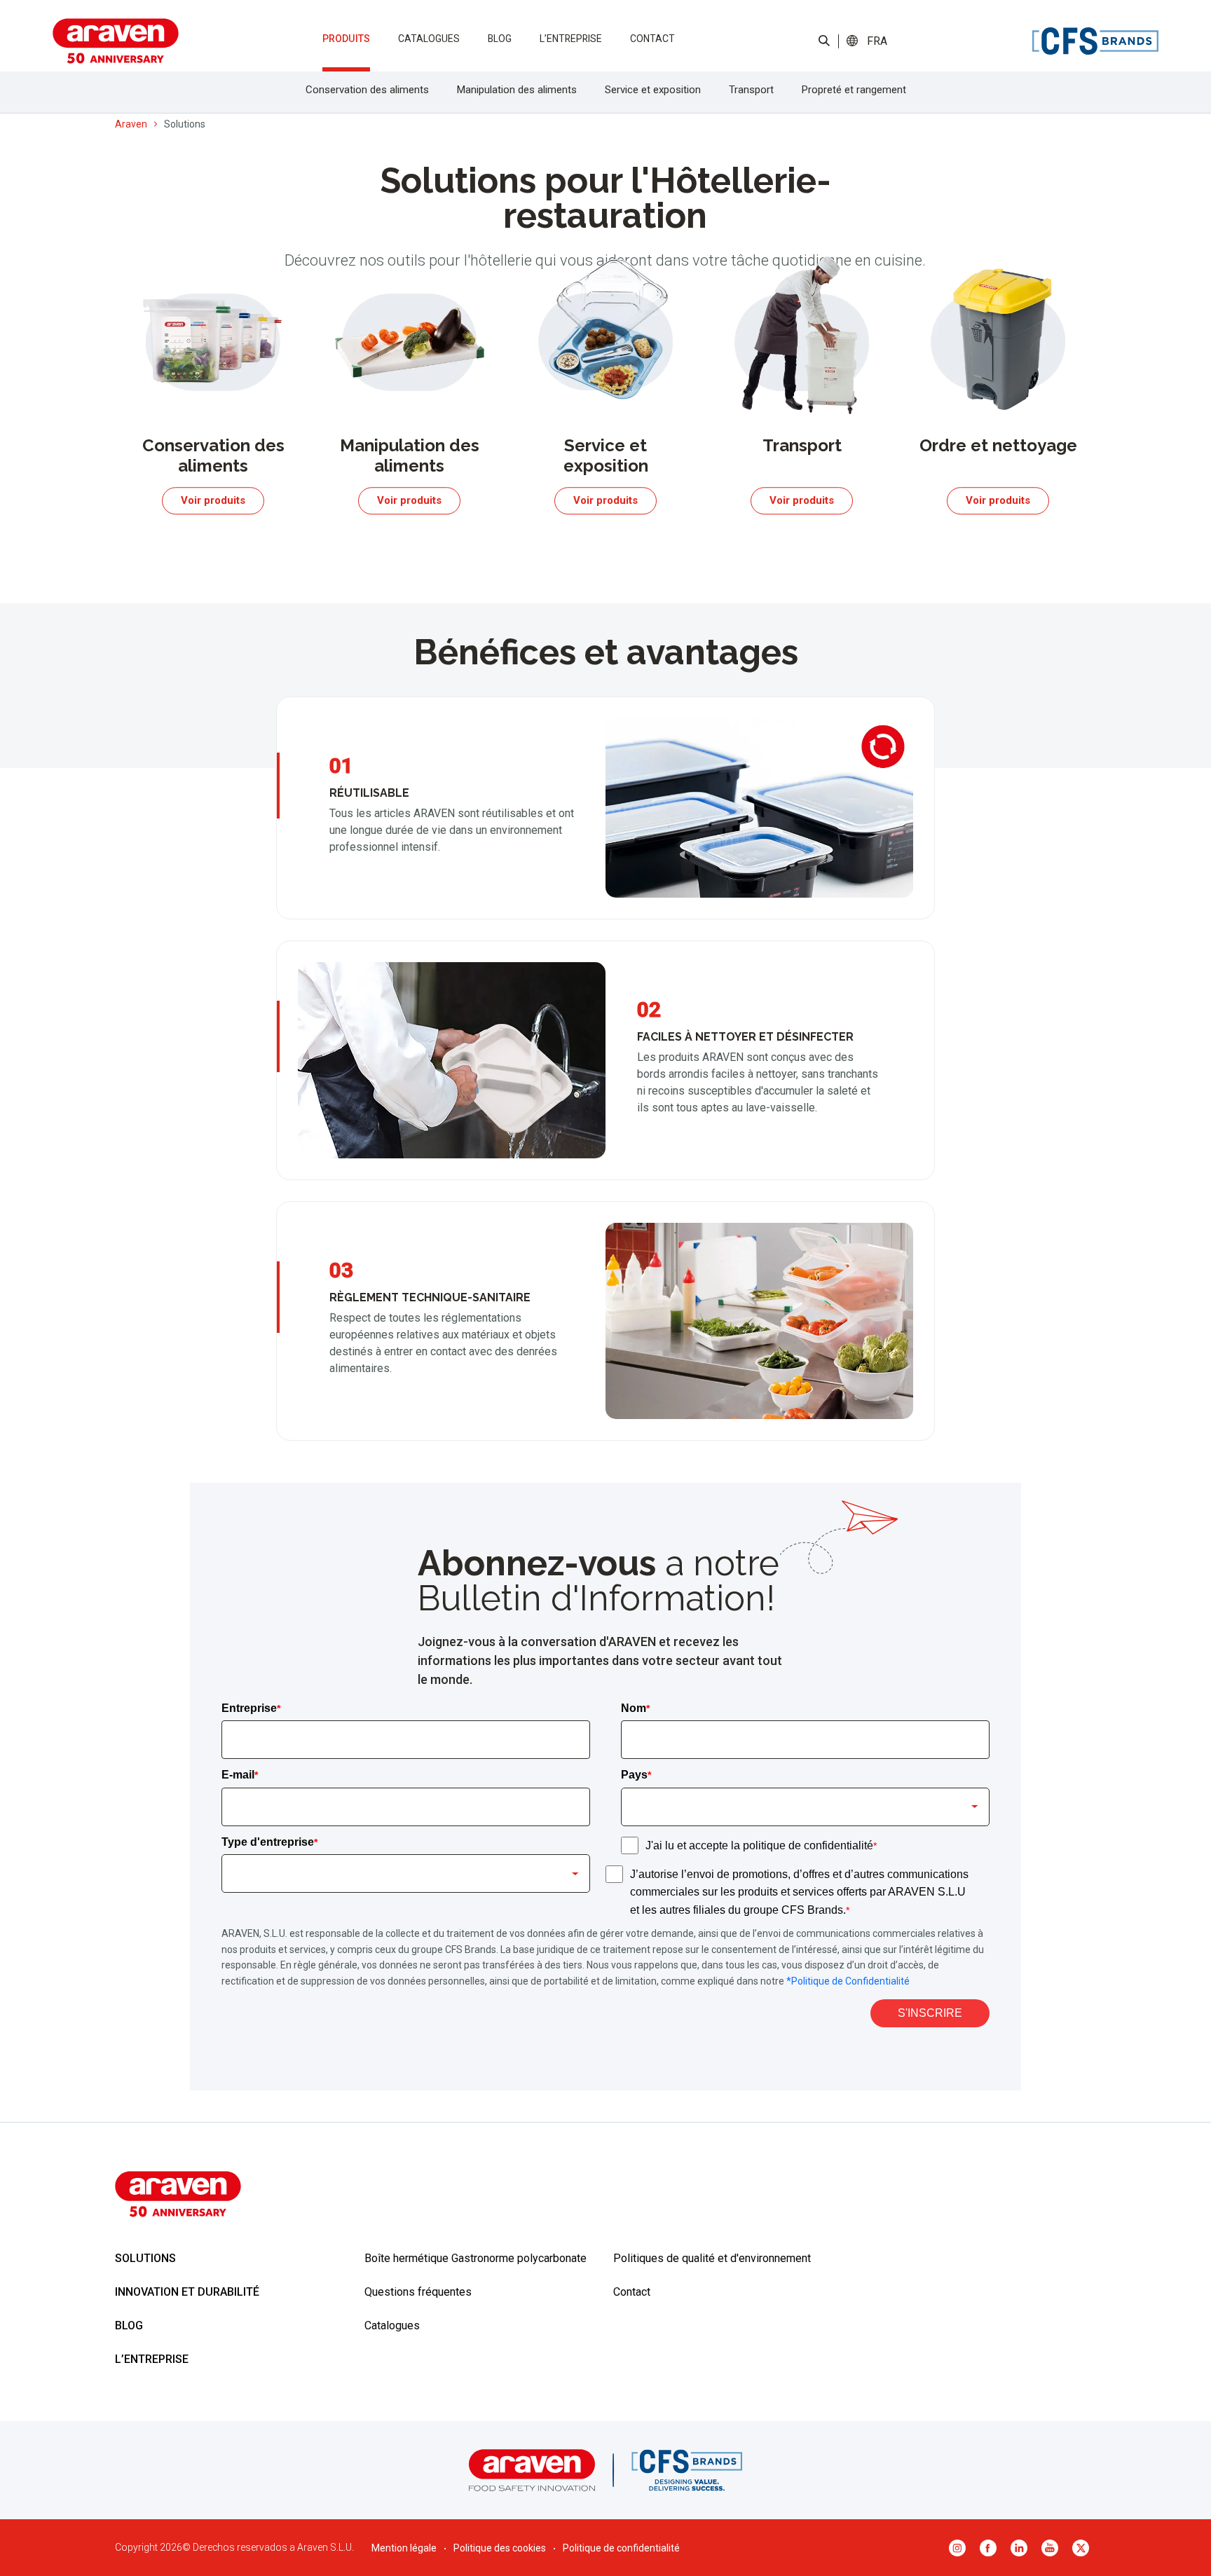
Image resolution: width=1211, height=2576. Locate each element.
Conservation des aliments (367, 90)
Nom (635, 1708)
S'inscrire (930, 2013)
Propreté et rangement (854, 90)
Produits (346, 39)
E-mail (240, 1775)
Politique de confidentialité (621, 2548)
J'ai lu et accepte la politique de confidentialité (761, 1845)
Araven (131, 124)
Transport (751, 90)
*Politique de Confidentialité (848, 1981)
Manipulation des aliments (517, 90)
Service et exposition (653, 90)
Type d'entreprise (269, 1842)
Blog (500, 39)
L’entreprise (571, 39)
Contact (652, 39)
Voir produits (213, 500)
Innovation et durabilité (187, 2292)
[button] (877, 41)
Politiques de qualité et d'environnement (712, 2258)
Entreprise (251, 1708)
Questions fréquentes (418, 2292)
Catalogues (429, 39)
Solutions (145, 2258)
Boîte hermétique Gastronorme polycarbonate (475, 2258)
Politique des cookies (500, 2548)
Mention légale (404, 2548)
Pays (636, 1775)
